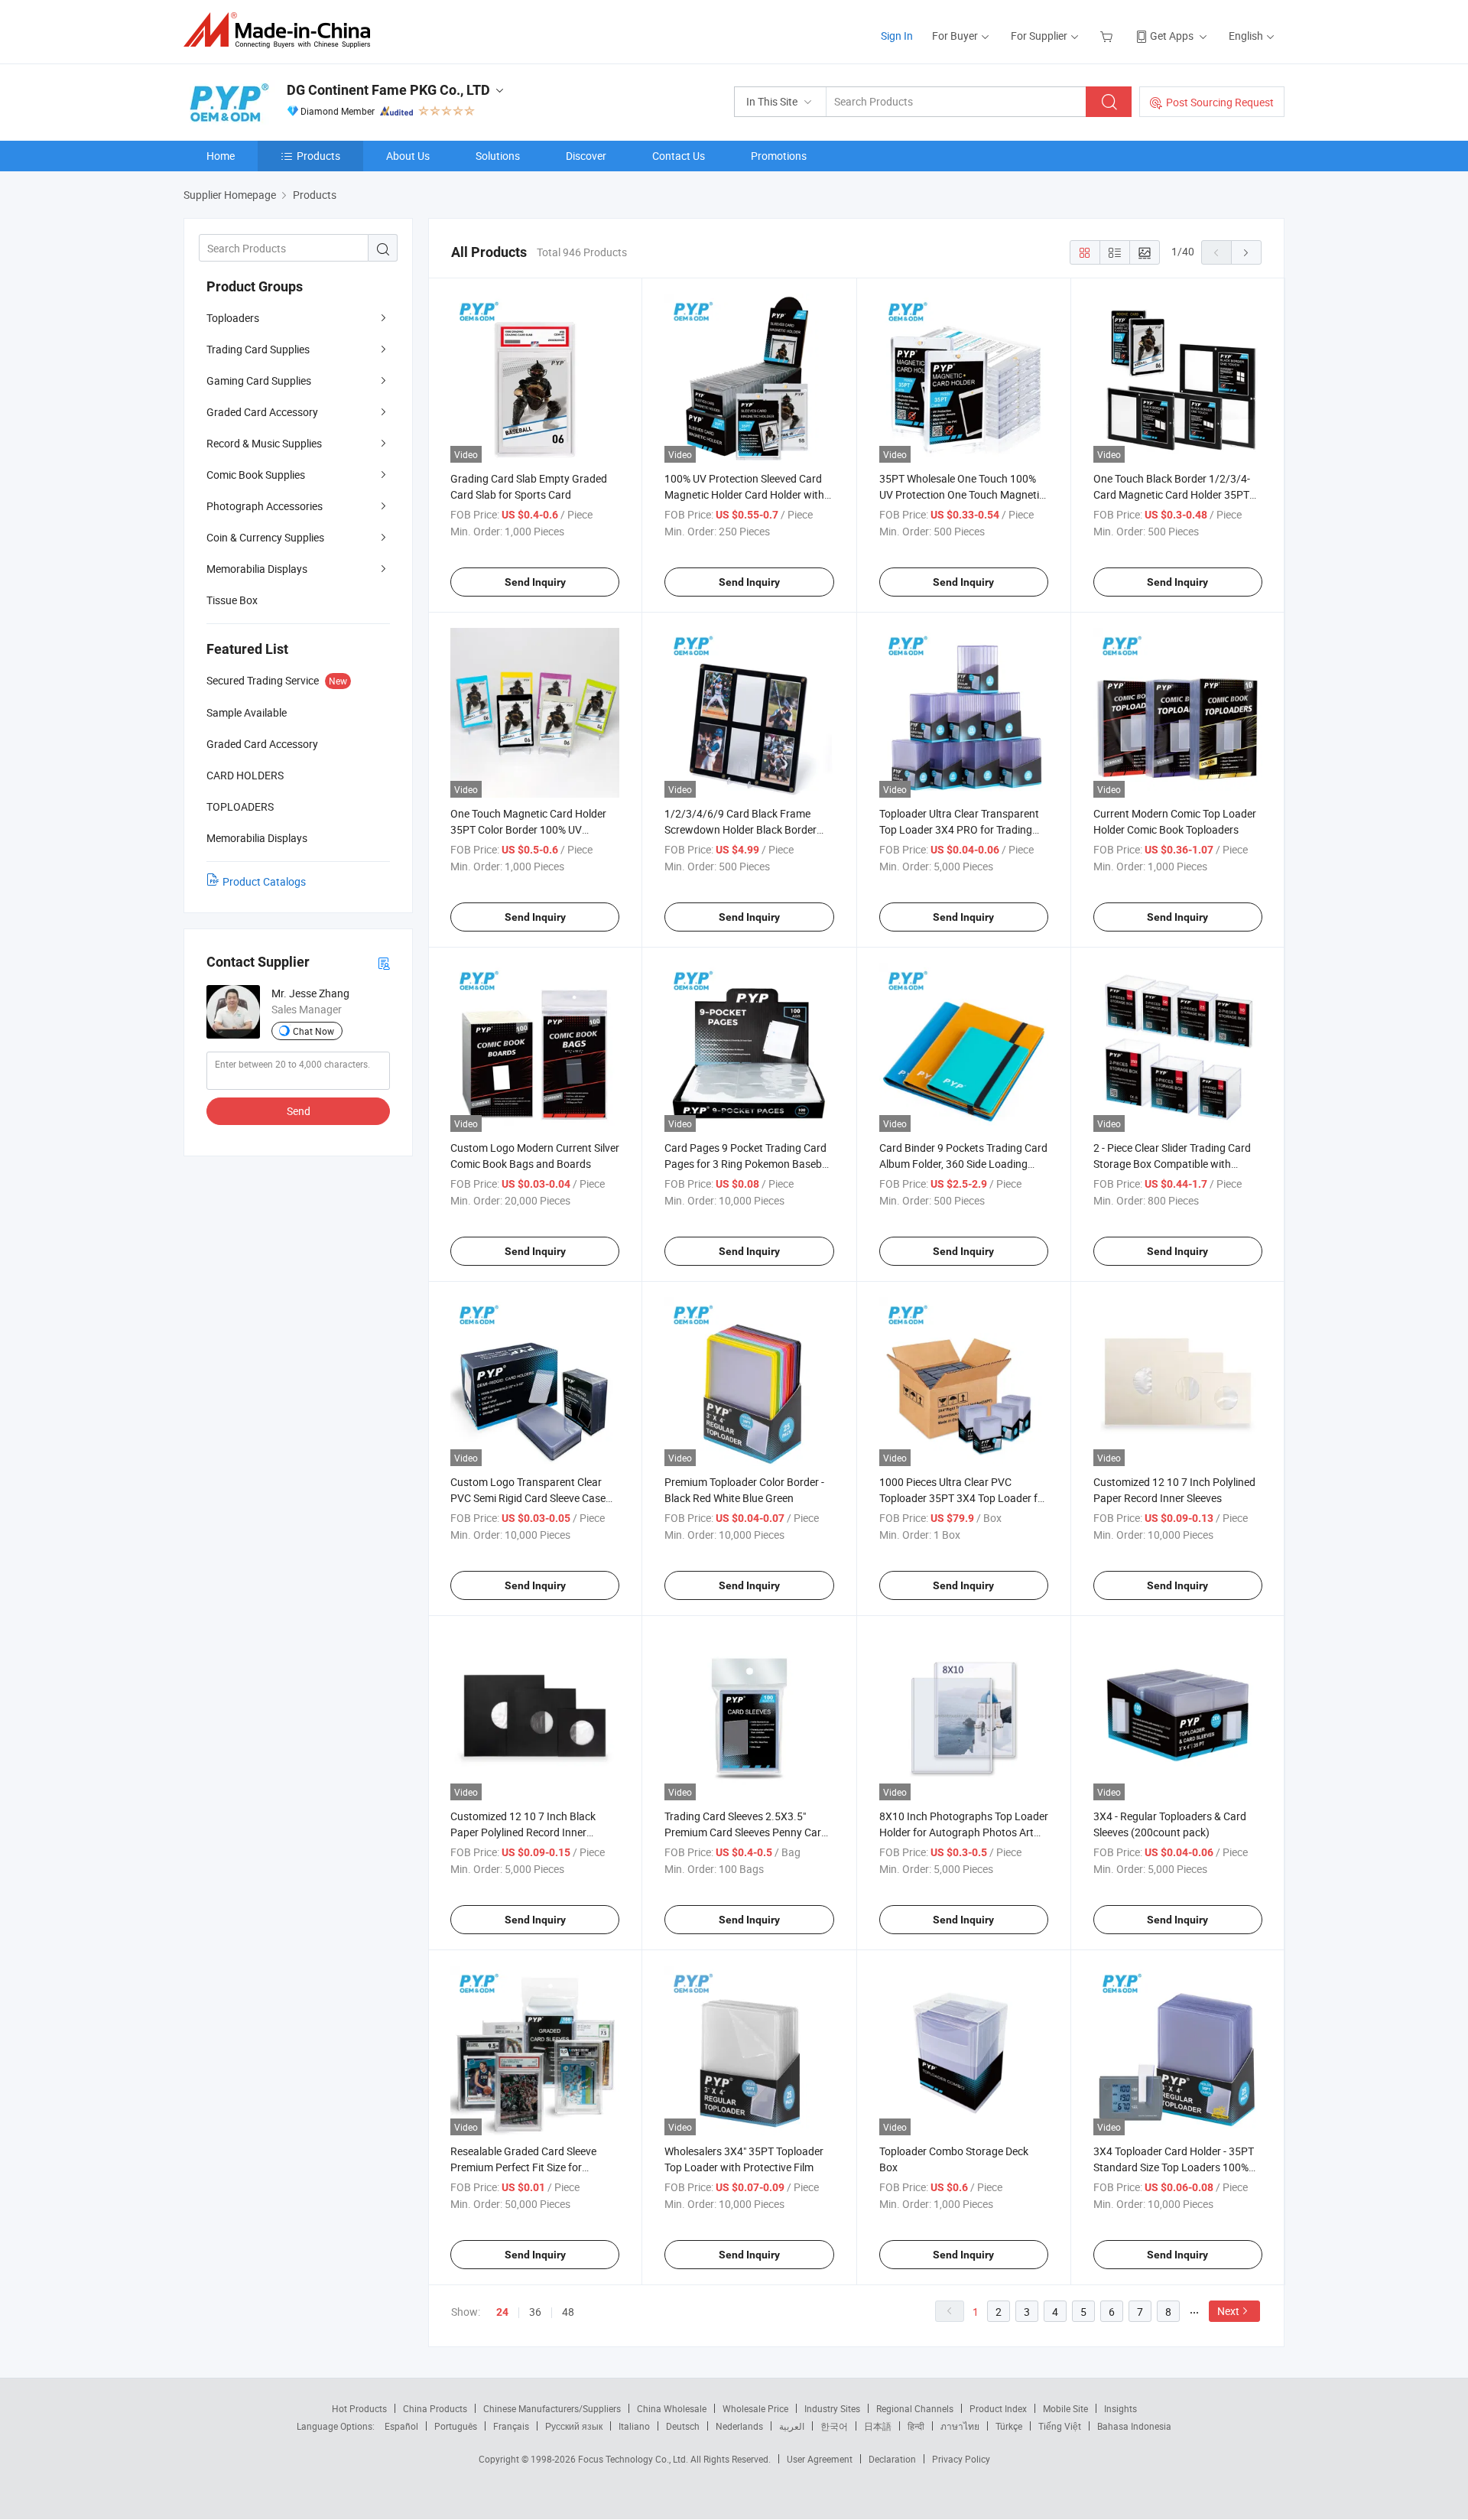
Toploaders (233, 318)
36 (535, 2312)
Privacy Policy (961, 2459)
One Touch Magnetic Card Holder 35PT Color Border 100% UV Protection (528, 829)
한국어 (834, 2426)
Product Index (998, 2408)
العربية (792, 2426)
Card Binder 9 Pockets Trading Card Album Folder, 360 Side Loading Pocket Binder (963, 1164)
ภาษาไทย (960, 2426)
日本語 (878, 2426)
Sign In (897, 36)
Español (401, 2426)
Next (1228, 2311)
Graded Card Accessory (262, 412)
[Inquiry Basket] (1108, 36)
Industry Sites (832, 2408)
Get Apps (1172, 36)
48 (568, 2312)
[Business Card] (384, 962)
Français (511, 2426)
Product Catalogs (264, 881)
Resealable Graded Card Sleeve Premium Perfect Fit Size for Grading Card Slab (523, 2167)
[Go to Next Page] (1246, 252)
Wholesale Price (755, 2408)
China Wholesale (672, 2408)
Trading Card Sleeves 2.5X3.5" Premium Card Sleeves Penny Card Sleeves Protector (746, 1832)
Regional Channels (915, 2408)
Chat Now (313, 1031)
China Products (435, 2408)
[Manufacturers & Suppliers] (282, 30)
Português (456, 2426)
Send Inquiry (535, 582)
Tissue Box (232, 600)
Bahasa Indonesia (1134, 2426)
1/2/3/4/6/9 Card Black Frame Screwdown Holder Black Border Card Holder (740, 829)
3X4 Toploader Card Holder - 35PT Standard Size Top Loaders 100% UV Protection (1174, 2167)
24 (502, 2312)
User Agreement (820, 2459)
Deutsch (683, 2426)
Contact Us (679, 156)
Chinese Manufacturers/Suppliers (552, 2408)
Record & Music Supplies (264, 443)
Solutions (498, 156)
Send (299, 1111)
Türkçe (1009, 2426)
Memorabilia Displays (257, 569)
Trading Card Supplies (258, 349)
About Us (408, 156)
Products (318, 156)
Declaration (892, 2459)
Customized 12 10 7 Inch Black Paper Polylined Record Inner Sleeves (523, 1832)
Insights (1120, 2408)
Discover (586, 156)
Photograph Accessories (265, 506)
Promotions (779, 156)
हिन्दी (916, 2426)
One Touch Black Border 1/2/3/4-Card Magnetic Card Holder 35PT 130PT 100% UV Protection (1172, 494)
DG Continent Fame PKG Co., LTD (388, 90)
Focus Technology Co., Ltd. (634, 2459)
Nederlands (739, 2426)
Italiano (634, 2426)
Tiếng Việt (1060, 2426)
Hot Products (359, 2408)
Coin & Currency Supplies (265, 537)
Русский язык (574, 2426)
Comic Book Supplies (256, 475)
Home (221, 156)
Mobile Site (1065, 2408)
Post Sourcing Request (1220, 102)
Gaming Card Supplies (259, 380)
